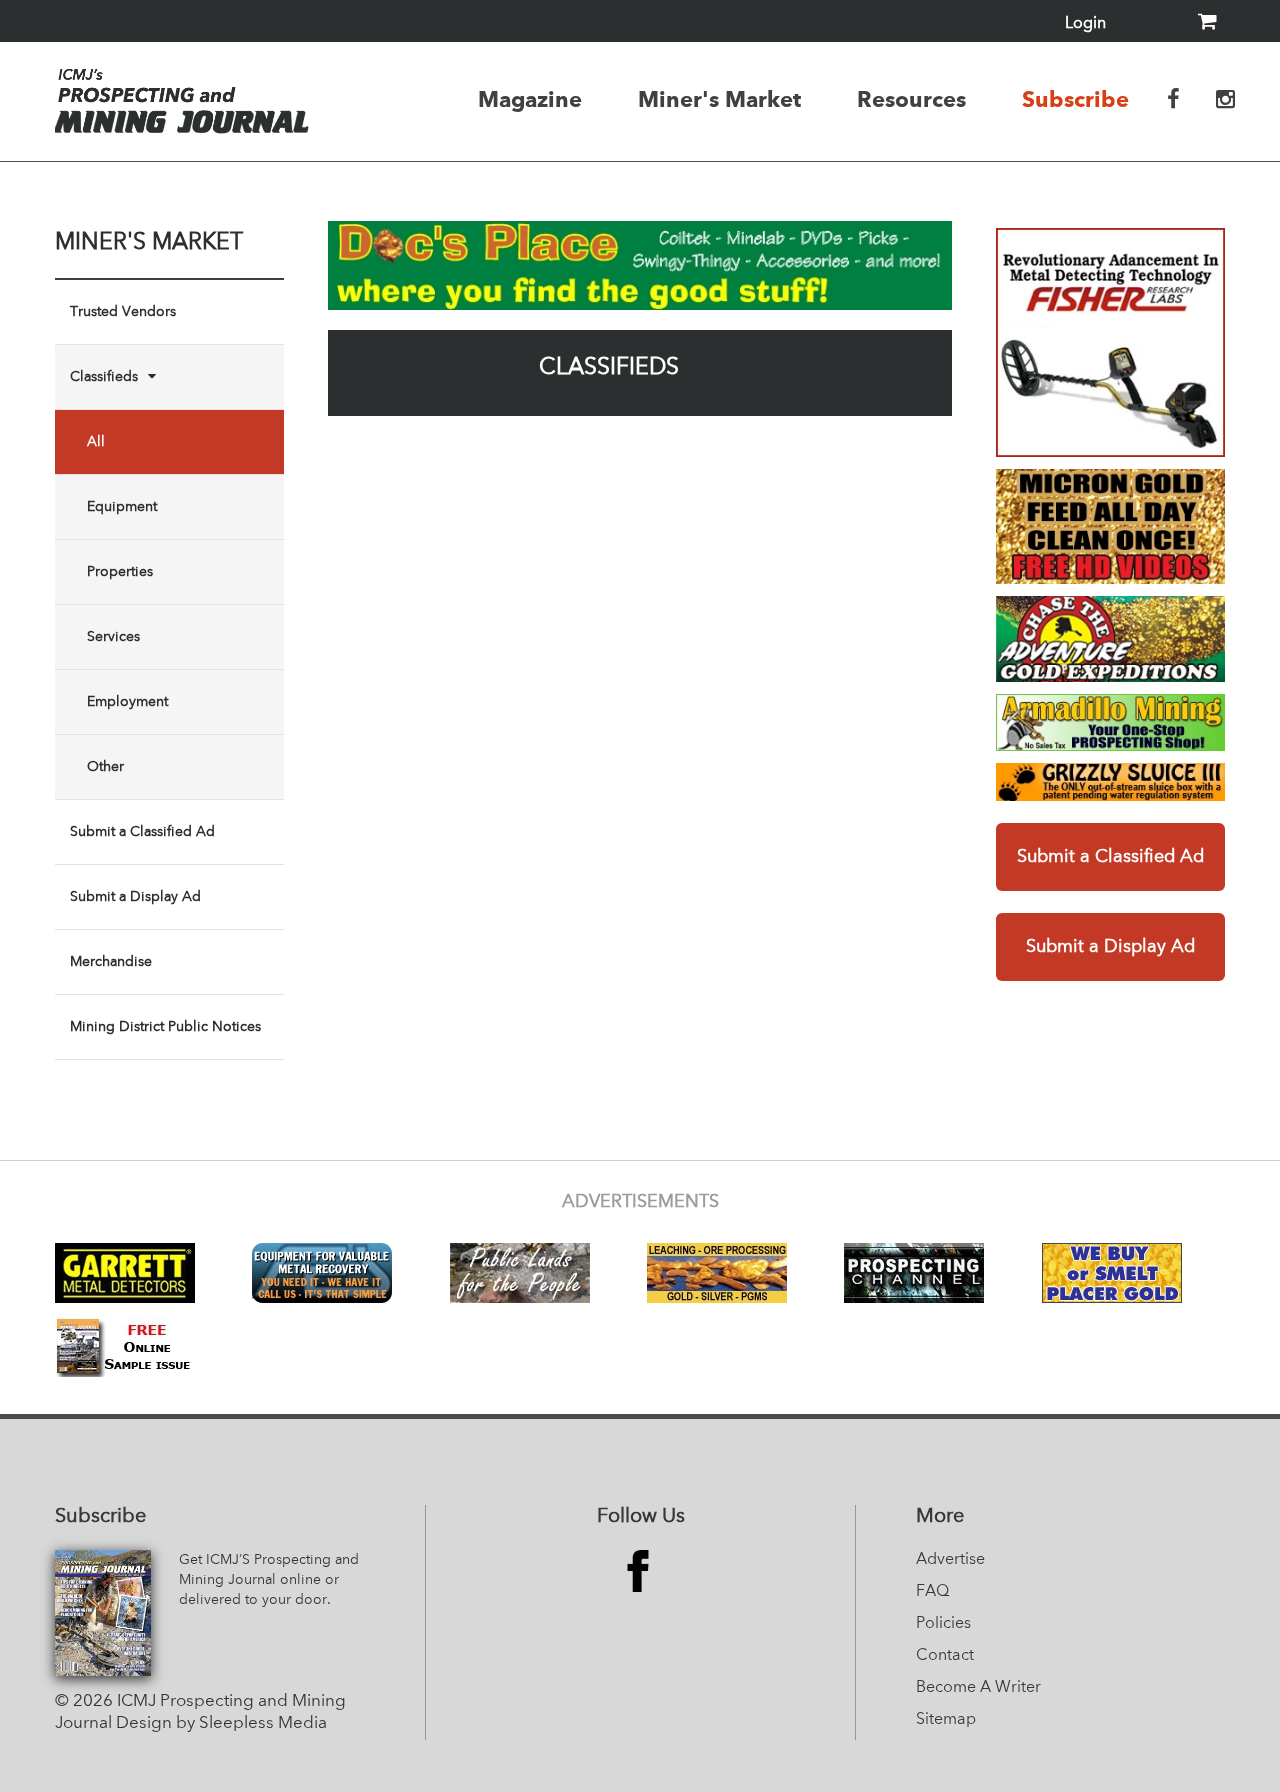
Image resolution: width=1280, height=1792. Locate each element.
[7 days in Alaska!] (1110, 639)
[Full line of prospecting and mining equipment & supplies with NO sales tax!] (1110, 722)
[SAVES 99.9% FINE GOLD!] (1110, 782)
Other (105, 767)
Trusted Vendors (123, 312)
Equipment (122, 507)
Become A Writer (978, 1688)
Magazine (530, 99)
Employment (127, 702)
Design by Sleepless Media (221, 1723)
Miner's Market (719, 99)
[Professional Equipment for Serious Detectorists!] (640, 265)
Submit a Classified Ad (142, 832)
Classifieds (104, 377)
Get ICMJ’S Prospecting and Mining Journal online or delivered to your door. (269, 1580)
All (96, 442)
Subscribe (1075, 99)
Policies (943, 1624)
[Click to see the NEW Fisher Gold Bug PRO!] (1110, 342)
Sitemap (946, 1720)
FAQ (932, 1592)
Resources (911, 99)
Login (1085, 24)
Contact (945, 1656)
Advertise (950, 1560)
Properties (120, 572)
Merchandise (111, 962)
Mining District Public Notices (165, 1027)
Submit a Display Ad (135, 897)
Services (113, 637)
